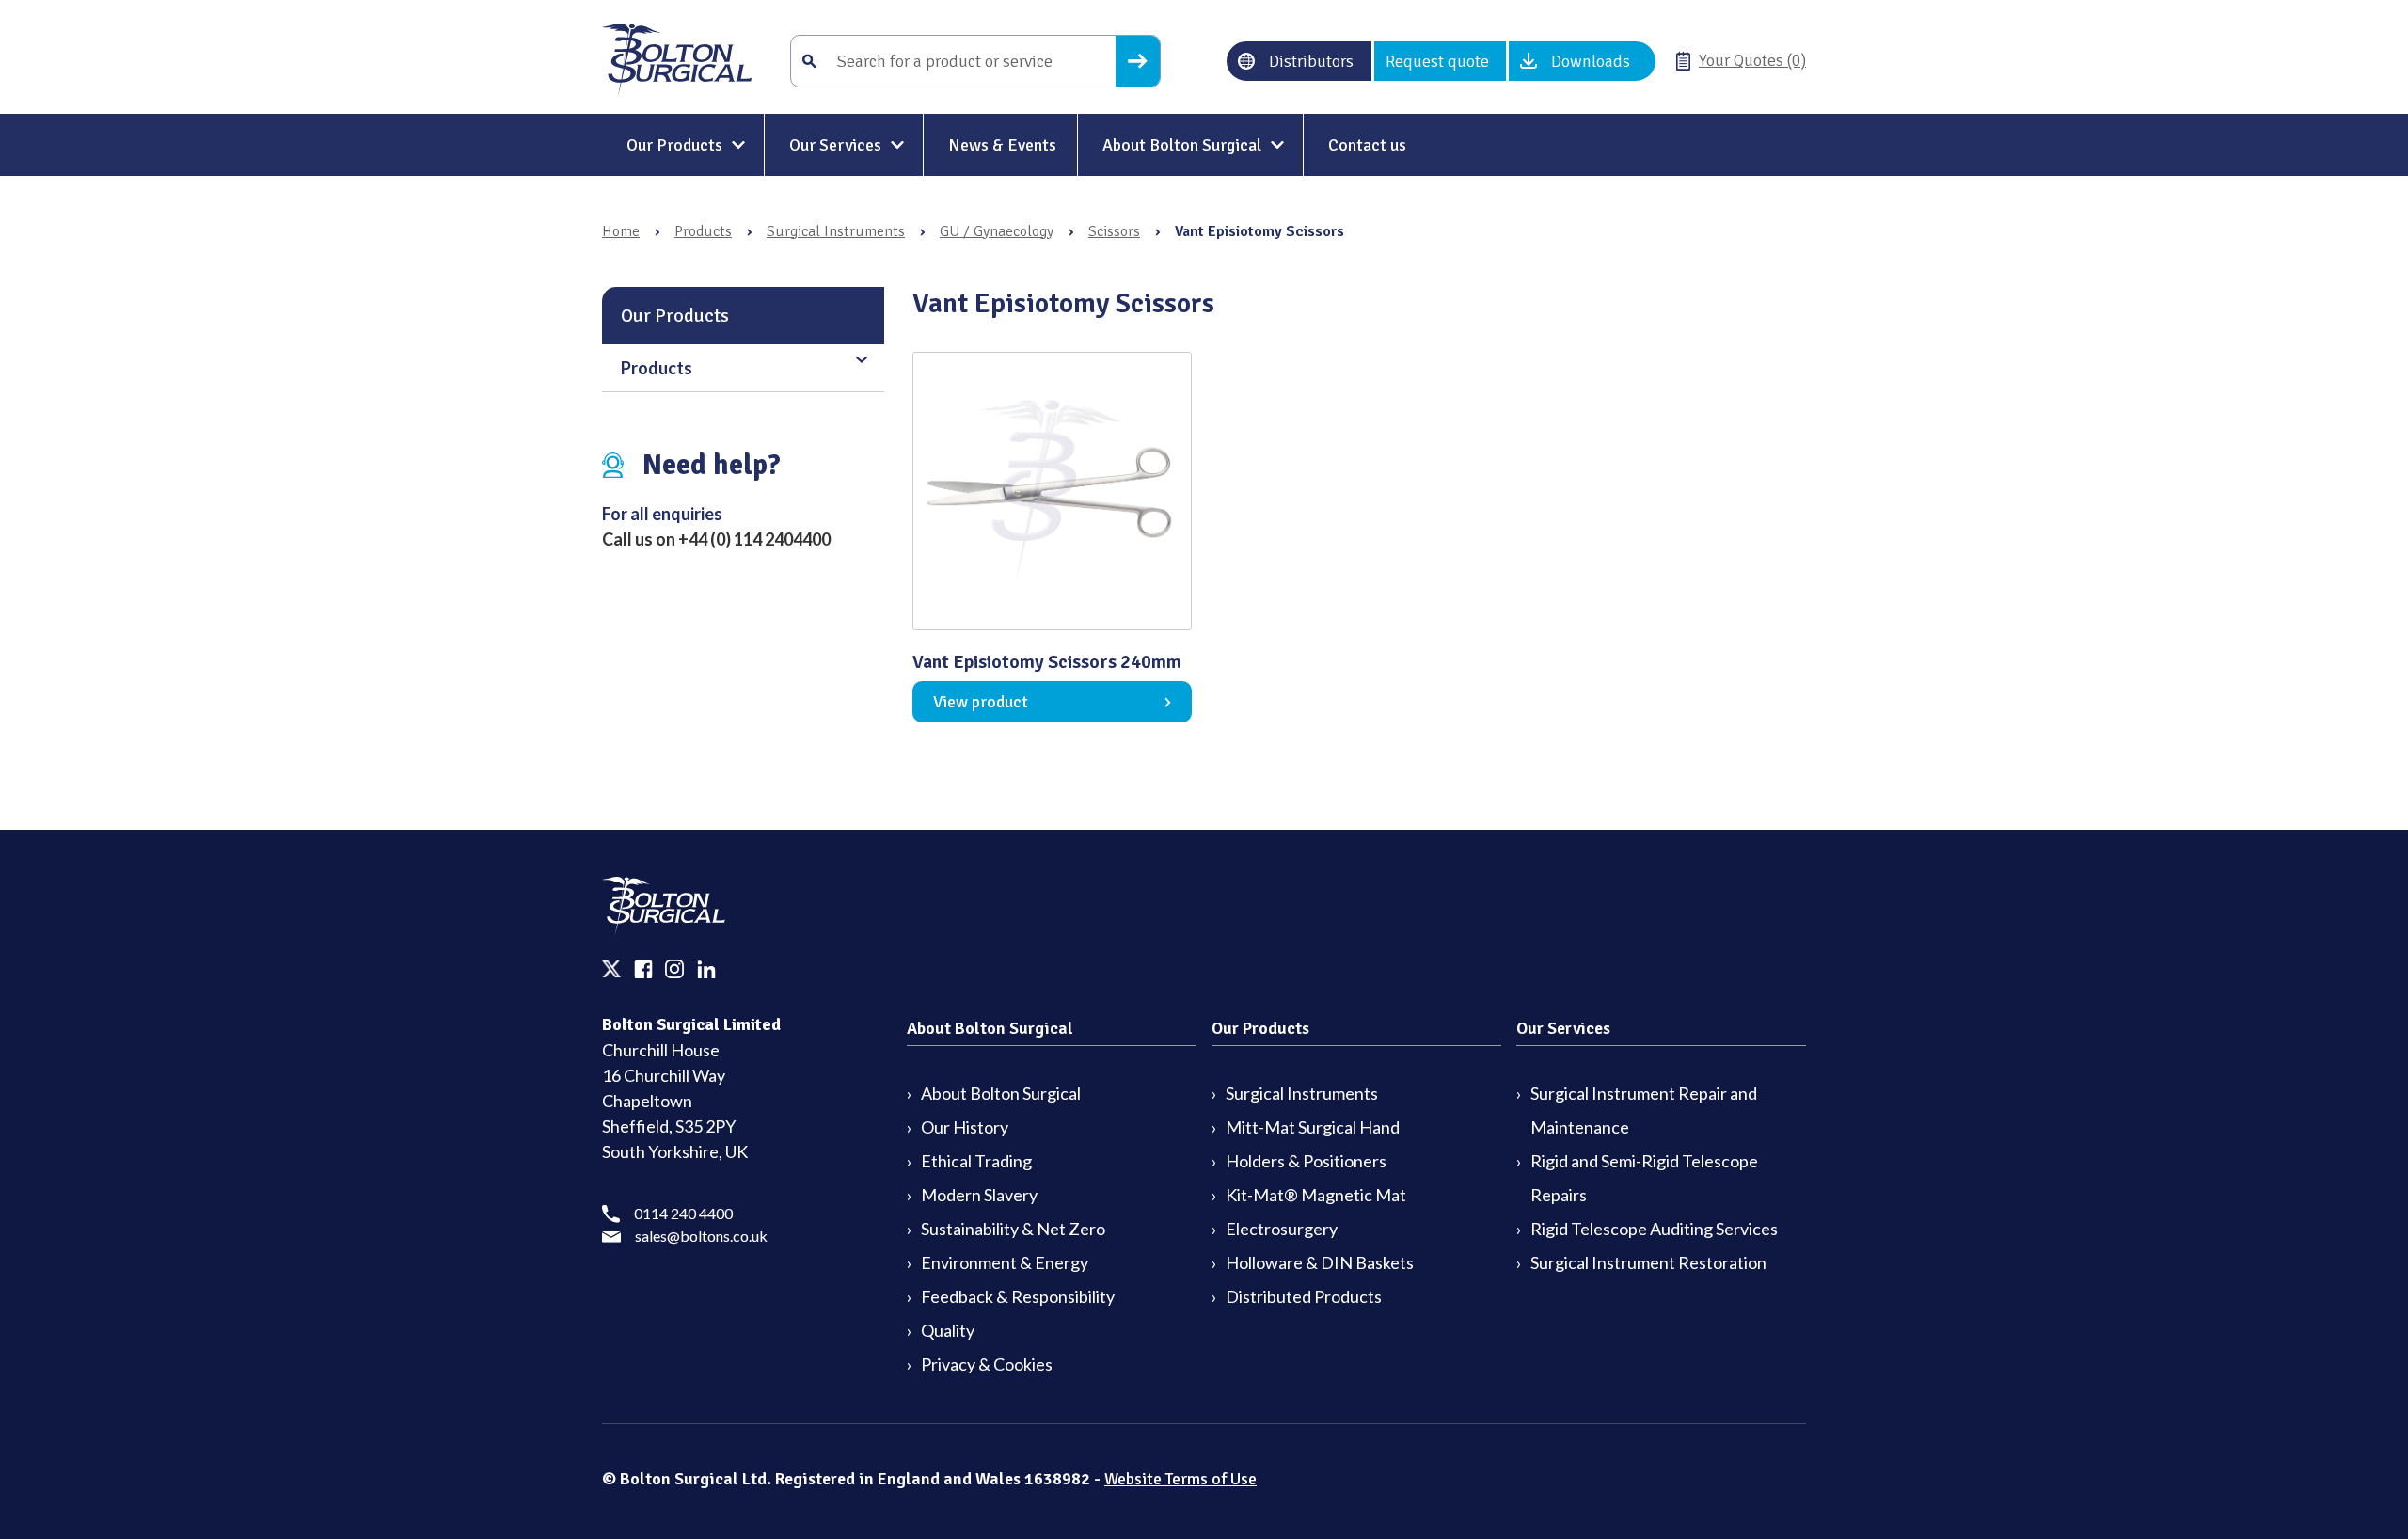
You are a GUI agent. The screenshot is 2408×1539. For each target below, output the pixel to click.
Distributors (1311, 61)
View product (981, 702)
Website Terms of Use (1180, 1479)
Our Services (835, 145)
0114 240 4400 (683, 1213)
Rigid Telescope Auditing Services (1654, 1229)
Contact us (1367, 145)
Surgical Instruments (836, 231)
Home (621, 231)
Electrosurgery (1282, 1229)
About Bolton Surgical (1182, 145)
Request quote (1437, 61)
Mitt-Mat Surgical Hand (1313, 1127)
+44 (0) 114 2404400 (754, 539)
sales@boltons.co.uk (701, 1236)
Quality (948, 1330)
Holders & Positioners (1306, 1161)
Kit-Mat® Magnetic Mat (1316, 1195)
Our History (965, 1127)
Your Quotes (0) (1752, 60)
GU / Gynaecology (997, 231)
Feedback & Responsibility (1018, 1296)
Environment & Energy (1005, 1262)
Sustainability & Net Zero (1013, 1229)
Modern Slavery (979, 1195)
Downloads (1591, 61)
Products (703, 231)
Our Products (674, 145)
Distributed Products (1304, 1296)
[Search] (1138, 61)
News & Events (1002, 145)
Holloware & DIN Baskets (1320, 1262)
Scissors (1114, 231)
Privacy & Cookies (987, 1364)
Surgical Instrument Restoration (1648, 1262)
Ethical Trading (976, 1161)
